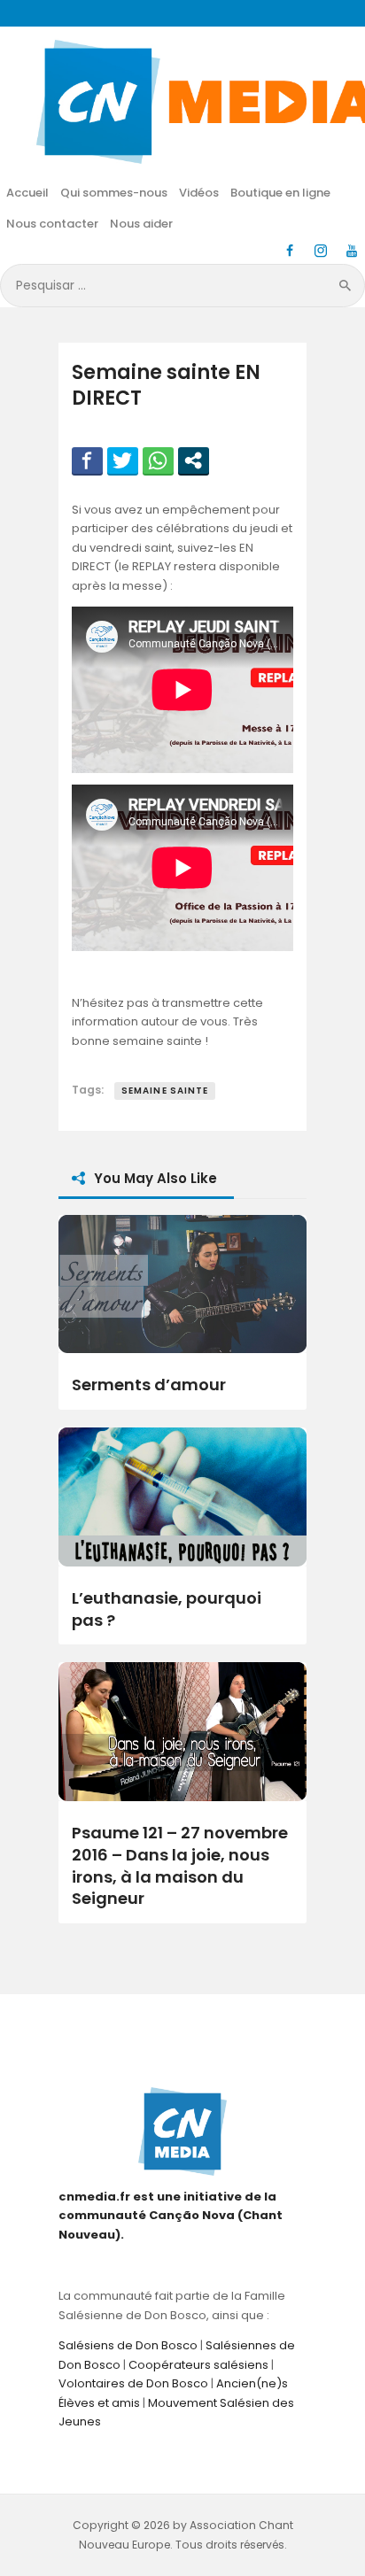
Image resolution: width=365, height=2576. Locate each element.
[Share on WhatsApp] (158, 460)
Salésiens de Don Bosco (128, 2345)
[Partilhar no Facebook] (87, 460)
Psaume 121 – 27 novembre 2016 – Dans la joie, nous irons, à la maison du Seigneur (180, 1866)
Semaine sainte (165, 1091)
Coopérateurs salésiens (198, 2365)
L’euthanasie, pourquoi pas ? (167, 1609)
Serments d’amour (149, 1385)
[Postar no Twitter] (123, 460)
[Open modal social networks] (194, 460)
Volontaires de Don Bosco (133, 2383)
